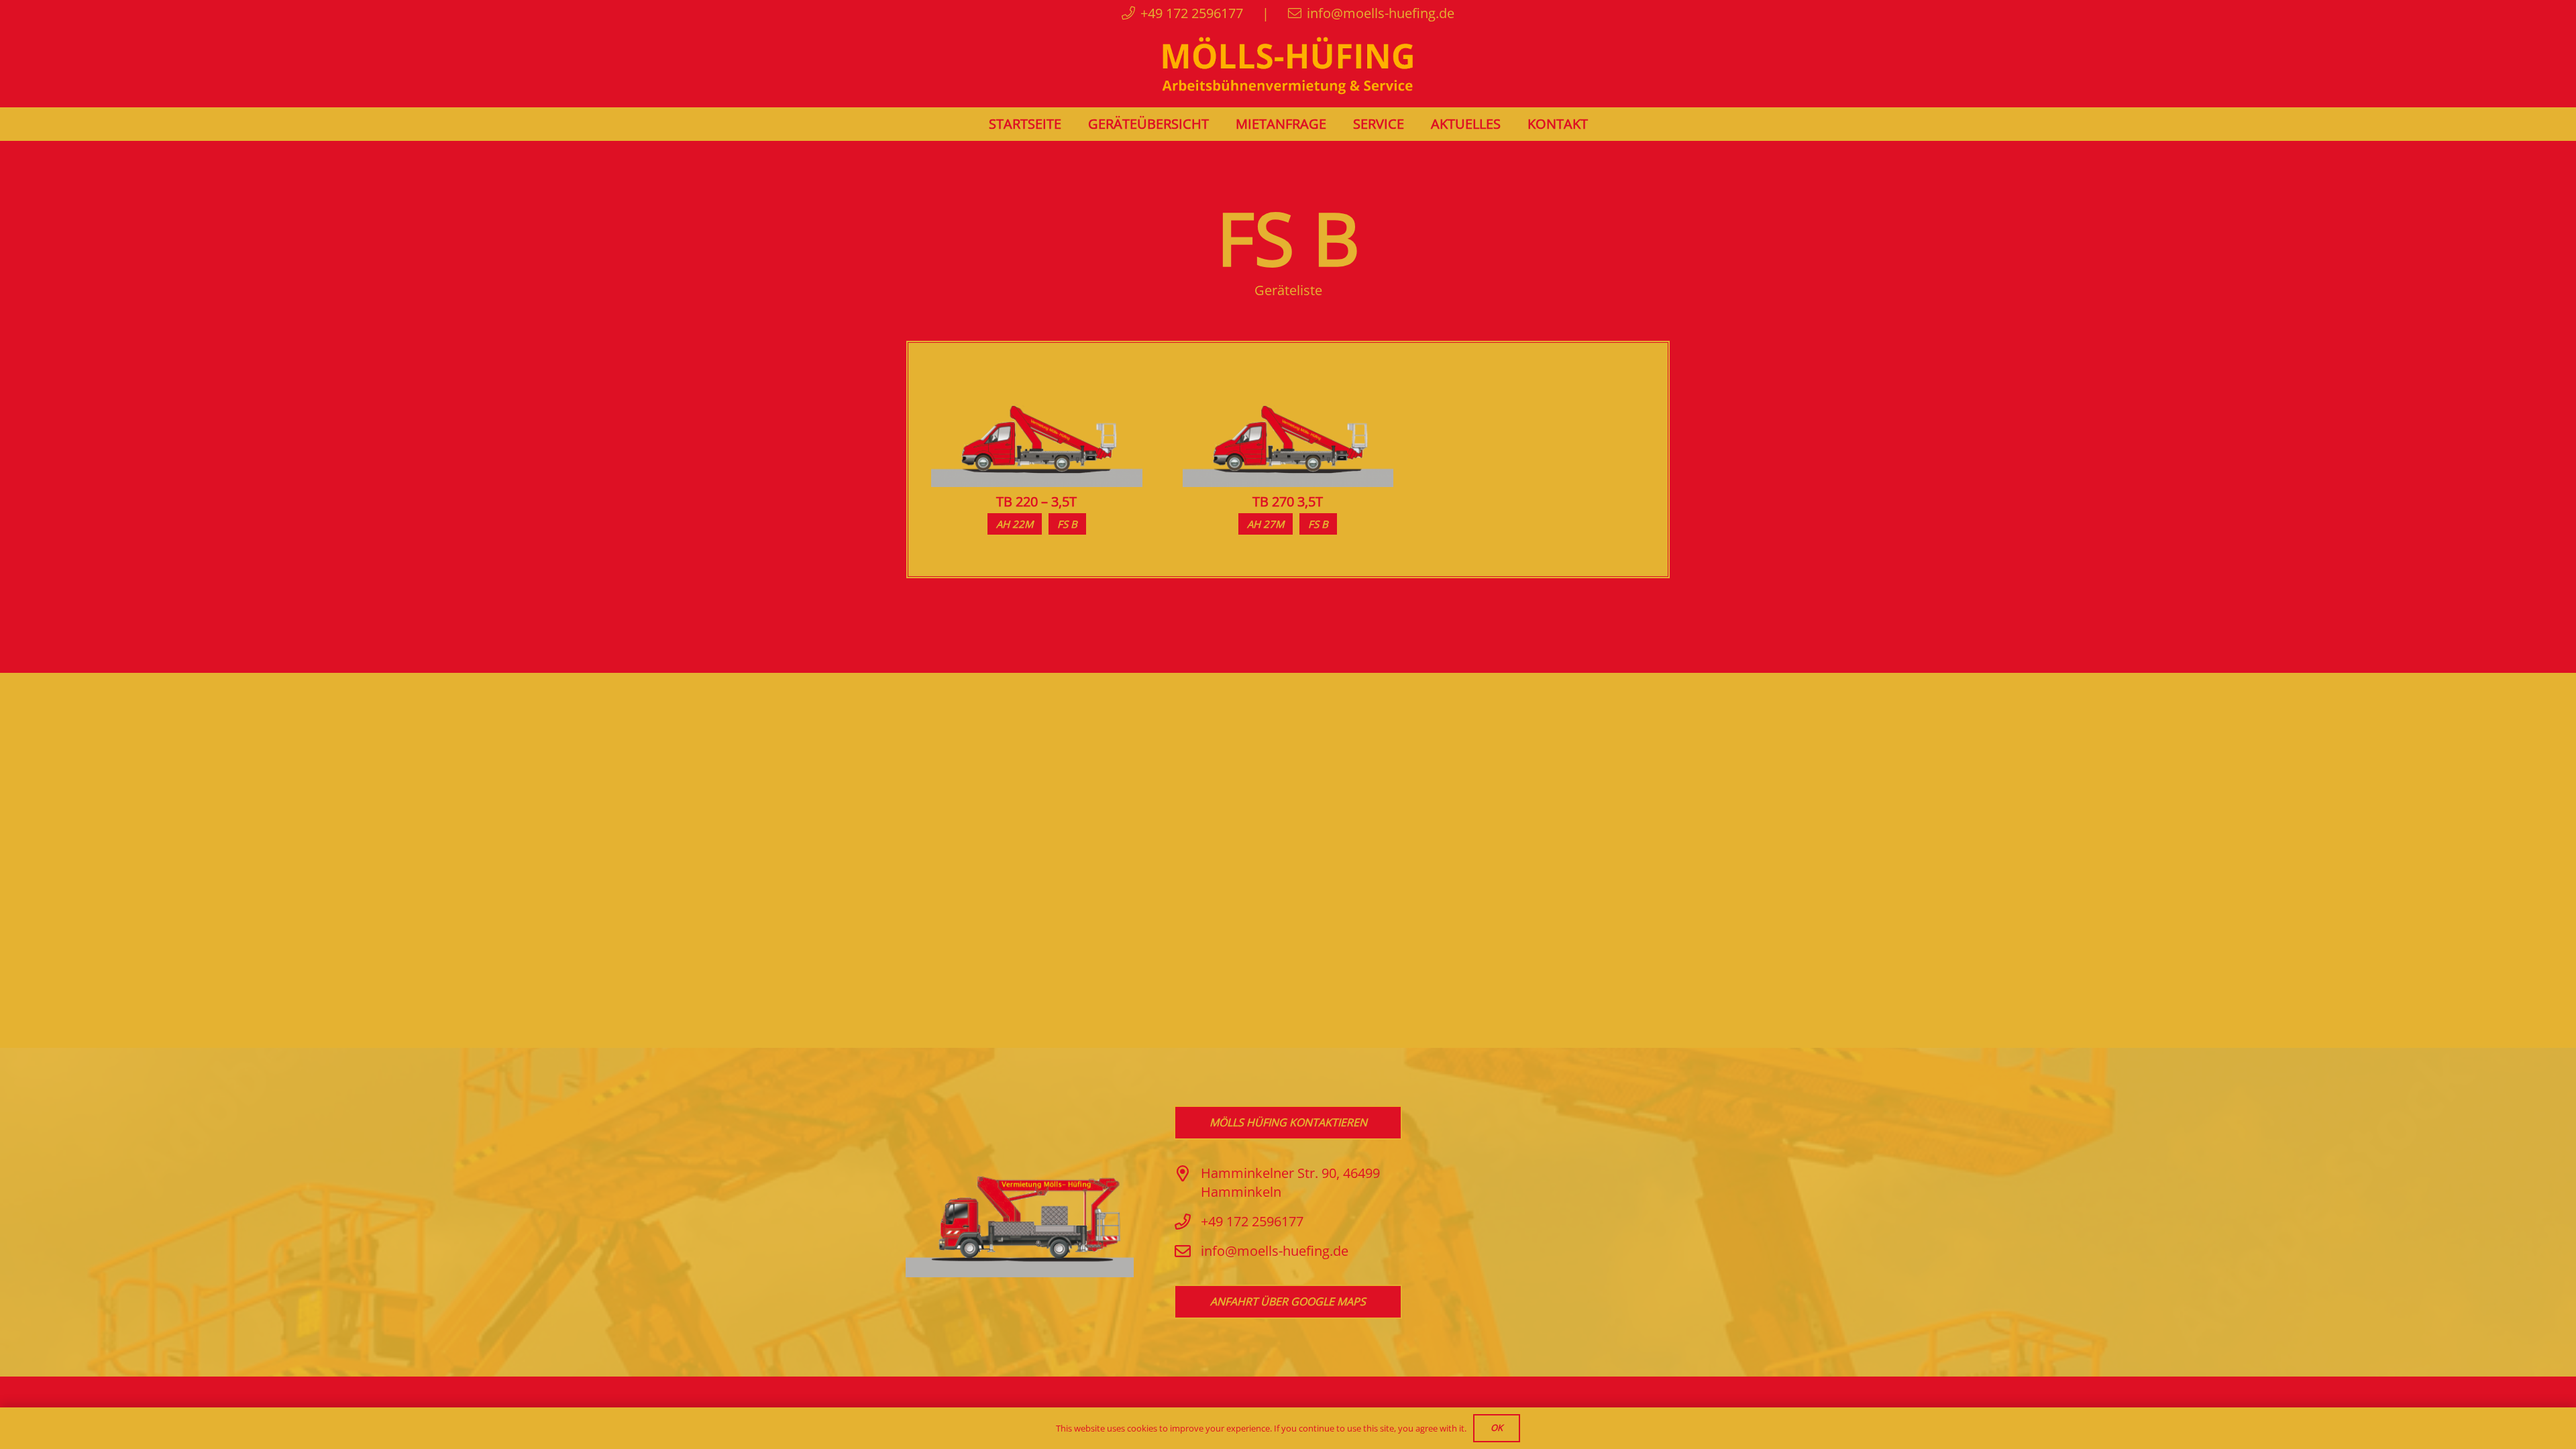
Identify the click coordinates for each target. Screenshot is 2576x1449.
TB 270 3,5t (1288, 501)
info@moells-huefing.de (1275, 1251)
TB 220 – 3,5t (1036, 501)
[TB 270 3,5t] (1288, 375)
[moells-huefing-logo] (1288, 67)
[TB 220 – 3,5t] (1037, 375)
